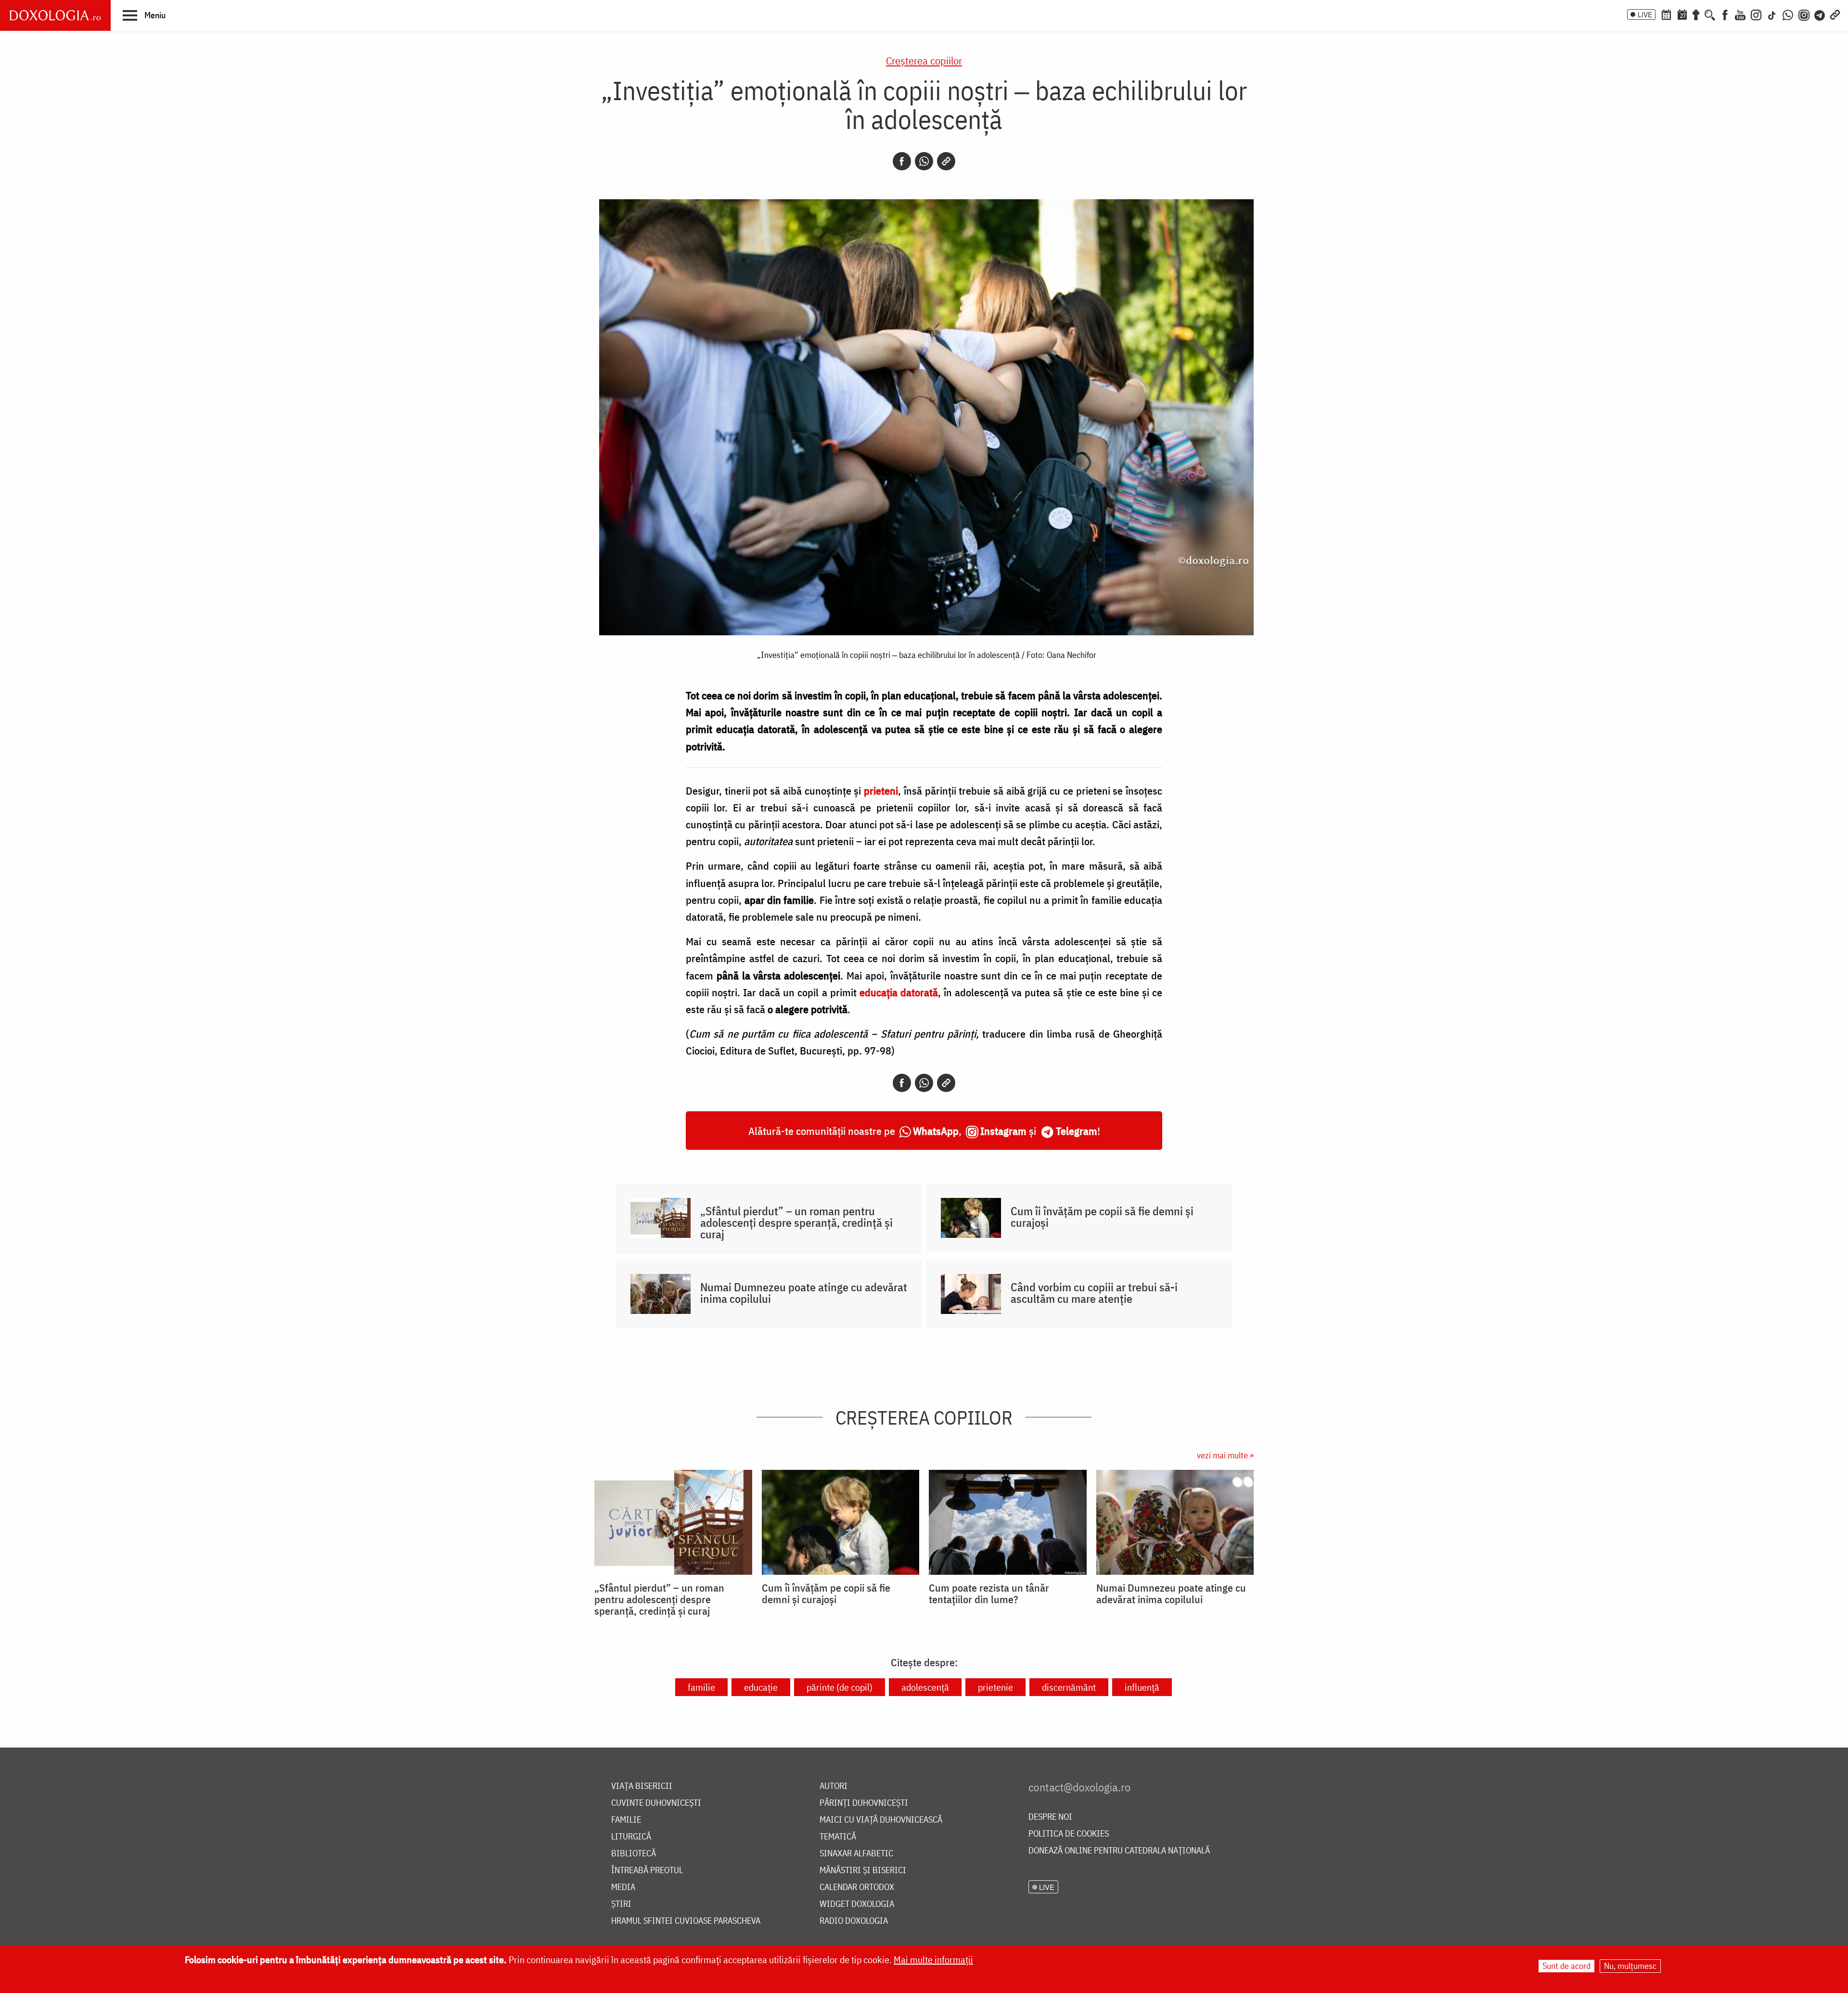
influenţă (1142, 1687)
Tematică (838, 1837)
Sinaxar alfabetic (856, 1854)
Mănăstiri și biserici (863, 1871)
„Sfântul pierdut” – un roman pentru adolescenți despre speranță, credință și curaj (796, 1222)
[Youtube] (1740, 14)
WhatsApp (936, 1131)
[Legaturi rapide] (1835, 14)
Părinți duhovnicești (864, 1803)
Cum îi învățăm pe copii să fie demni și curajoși (1102, 1217)
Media (623, 1887)
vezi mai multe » (1225, 1455)
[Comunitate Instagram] (1804, 14)
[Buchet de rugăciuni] (1696, 14)
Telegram (1077, 1131)
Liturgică (631, 1837)
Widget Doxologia (857, 1904)
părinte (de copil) (840, 1687)
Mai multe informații (933, 1960)
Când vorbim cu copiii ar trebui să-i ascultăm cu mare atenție (1094, 1293)
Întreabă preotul (647, 1871)
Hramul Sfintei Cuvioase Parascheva (686, 1921)
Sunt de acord (1566, 1966)
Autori (834, 1786)
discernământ (1069, 1687)
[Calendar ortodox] (1666, 14)
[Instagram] (1756, 14)
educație (761, 1687)
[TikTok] (1772, 14)
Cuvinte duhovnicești (656, 1803)
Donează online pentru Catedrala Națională (1119, 1851)
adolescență (925, 1687)
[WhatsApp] (1788, 14)
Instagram (1003, 1131)
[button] (144, 15)
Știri (621, 1904)
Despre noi (1050, 1817)
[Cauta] (1710, 14)
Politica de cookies (1069, 1834)
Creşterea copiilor (924, 60)
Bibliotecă (634, 1854)
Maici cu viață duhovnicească (881, 1820)
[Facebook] (1725, 14)
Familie (626, 1820)
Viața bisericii (642, 1786)
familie (701, 1687)
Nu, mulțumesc (1630, 1966)
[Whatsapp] (924, 161)
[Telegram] (1820, 14)
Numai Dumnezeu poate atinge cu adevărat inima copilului (804, 1293)
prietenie (995, 1687)
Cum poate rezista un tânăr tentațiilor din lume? (989, 1594)
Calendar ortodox (857, 1887)
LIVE (1645, 14)
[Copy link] (946, 161)
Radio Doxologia (854, 1921)
